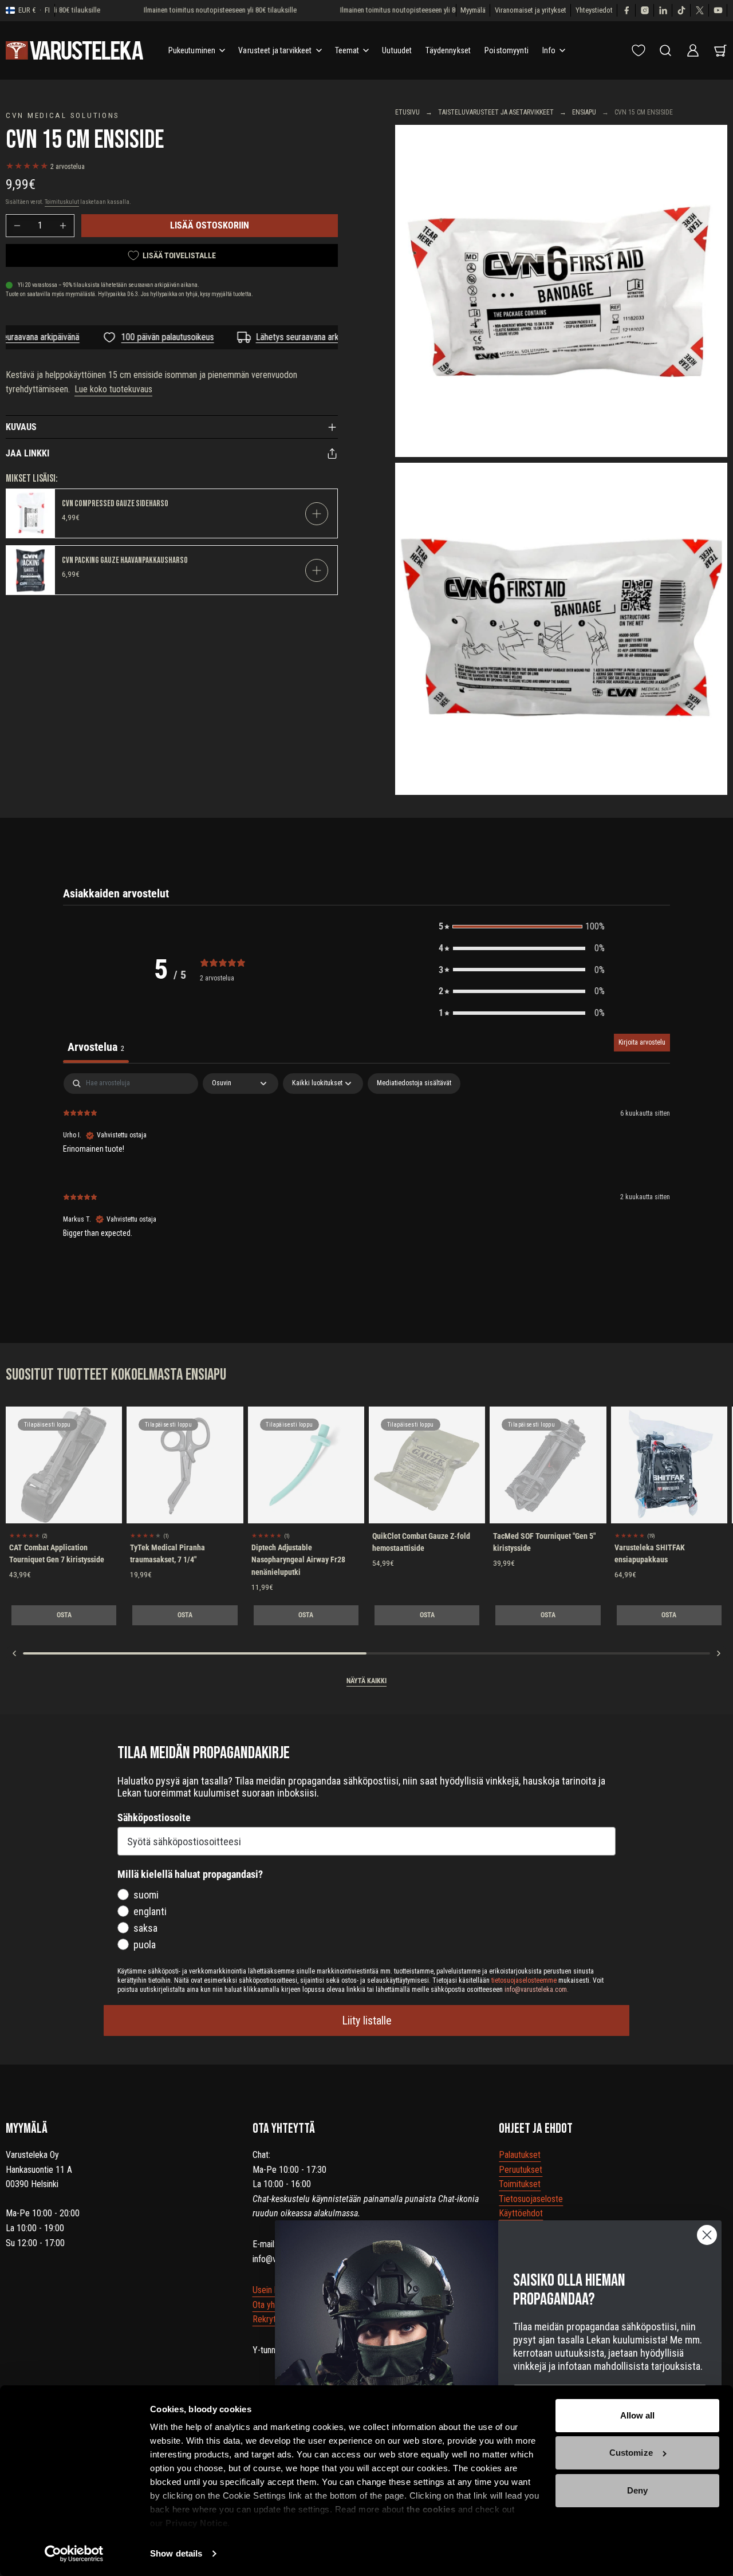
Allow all (638, 2415)
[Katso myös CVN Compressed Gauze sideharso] (31, 513)
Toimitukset (520, 2184)
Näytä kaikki (366, 1681)
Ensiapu (584, 112)
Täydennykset (448, 50)
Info (549, 50)
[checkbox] (414, 1084)
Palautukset (520, 2155)
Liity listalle (367, 2020)
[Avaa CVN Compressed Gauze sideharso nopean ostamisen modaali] (317, 514)
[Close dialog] (707, 2235)
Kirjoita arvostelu (642, 1042)
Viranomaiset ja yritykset (531, 10)
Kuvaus (21, 427)
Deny (637, 2490)
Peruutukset (521, 2170)
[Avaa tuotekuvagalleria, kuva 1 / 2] (561, 291)
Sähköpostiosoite (154, 1817)
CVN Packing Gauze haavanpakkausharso (125, 560)
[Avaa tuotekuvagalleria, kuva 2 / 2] (561, 629)
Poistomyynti (507, 50)
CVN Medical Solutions (63, 115)
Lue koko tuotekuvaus (113, 389)
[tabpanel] (366, 1165)
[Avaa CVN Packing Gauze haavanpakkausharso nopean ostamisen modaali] (317, 570)
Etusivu (407, 112)
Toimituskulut (62, 202)
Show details (176, 2553)
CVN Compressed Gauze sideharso (115, 504)
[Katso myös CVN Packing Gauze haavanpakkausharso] (31, 570)
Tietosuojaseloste (531, 2199)
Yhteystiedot (594, 10)
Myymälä (473, 10)
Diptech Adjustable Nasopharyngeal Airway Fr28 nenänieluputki (298, 1560)
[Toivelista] (639, 50)
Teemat (347, 50)
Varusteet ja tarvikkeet (275, 50)
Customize (631, 2453)
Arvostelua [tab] (96, 1047)
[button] (522, 927)
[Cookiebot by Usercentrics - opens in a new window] (74, 2554)
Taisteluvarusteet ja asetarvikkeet (496, 112)
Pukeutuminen (192, 50)
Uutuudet (397, 50)
